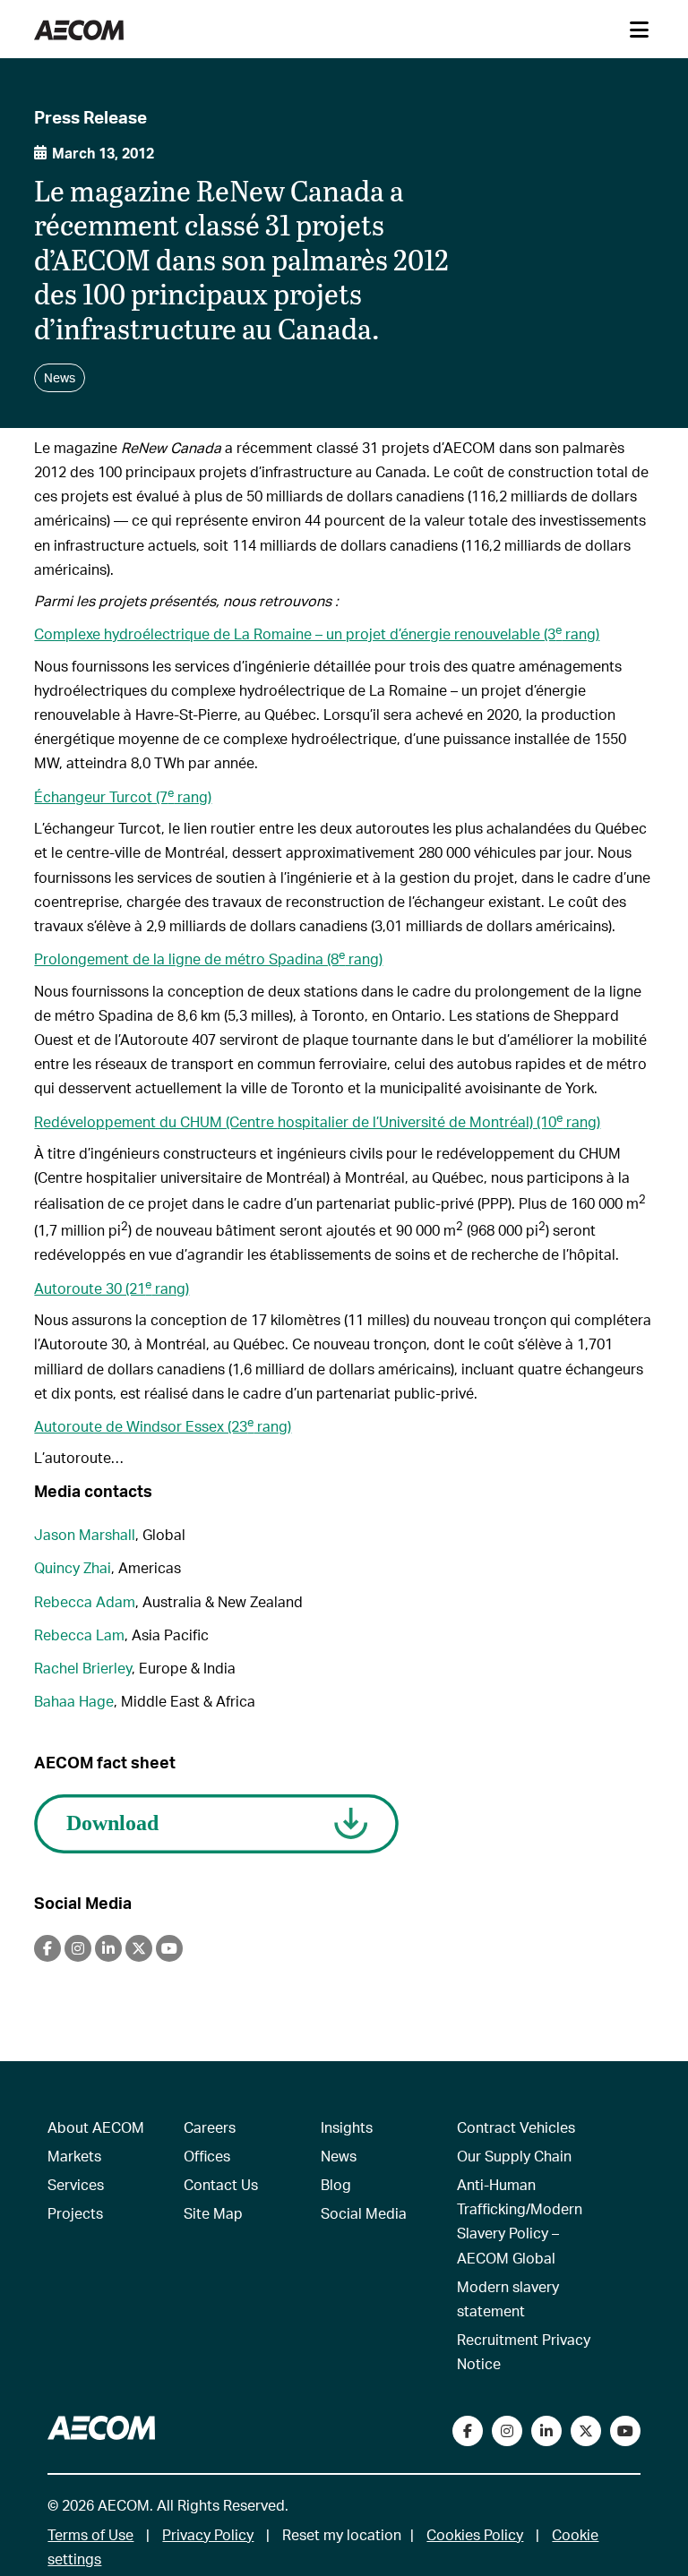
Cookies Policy (475, 2534)
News (339, 2156)
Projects (75, 2213)
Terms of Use (90, 2534)
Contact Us (221, 2184)
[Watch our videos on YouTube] (625, 2431)
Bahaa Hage (74, 1701)
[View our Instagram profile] (507, 2431)
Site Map (213, 2213)
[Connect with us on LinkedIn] (546, 2431)
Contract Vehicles (516, 2127)
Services (76, 2184)
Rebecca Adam (85, 1601)
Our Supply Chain (514, 2156)
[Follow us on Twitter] (586, 2431)
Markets (74, 2156)
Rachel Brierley (83, 1668)
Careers (210, 2127)
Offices (207, 2156)
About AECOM (96, 2127)
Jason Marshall (85, 1534)
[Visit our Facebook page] (468, 2431)
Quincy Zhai (73, 1567)
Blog (336, 2184)
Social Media (364, 2213)
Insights (347, 2127)
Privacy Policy (208, 2534)
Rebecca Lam (79, 1635)
